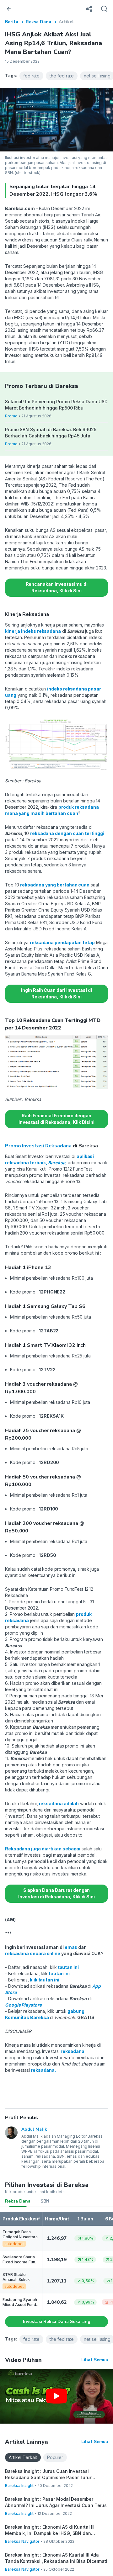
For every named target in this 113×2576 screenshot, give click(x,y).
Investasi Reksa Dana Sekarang (57, 2322)
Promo (11, 416)
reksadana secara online (33, 1953)
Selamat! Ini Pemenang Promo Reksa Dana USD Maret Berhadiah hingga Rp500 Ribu (56, 405)
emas (71, 1947)
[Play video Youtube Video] (56, 2396)
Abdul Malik (34, 2129)
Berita (12, 22)
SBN (45, 2201)
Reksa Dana (38, 22)
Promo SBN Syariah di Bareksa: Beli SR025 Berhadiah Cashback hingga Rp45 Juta (51, 433)
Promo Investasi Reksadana (38, 1146)
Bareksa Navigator (22, 2541)
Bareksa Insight (19, 2486)
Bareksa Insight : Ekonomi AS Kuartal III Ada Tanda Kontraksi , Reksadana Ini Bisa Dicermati (56, 2558)
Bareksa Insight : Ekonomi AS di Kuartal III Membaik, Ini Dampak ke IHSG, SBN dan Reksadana (50, 2530)
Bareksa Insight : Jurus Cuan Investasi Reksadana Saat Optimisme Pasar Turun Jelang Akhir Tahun (49, 2475)
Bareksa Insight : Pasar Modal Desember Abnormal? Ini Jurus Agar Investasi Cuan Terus (56, 2502)
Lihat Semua (95, 2360)
